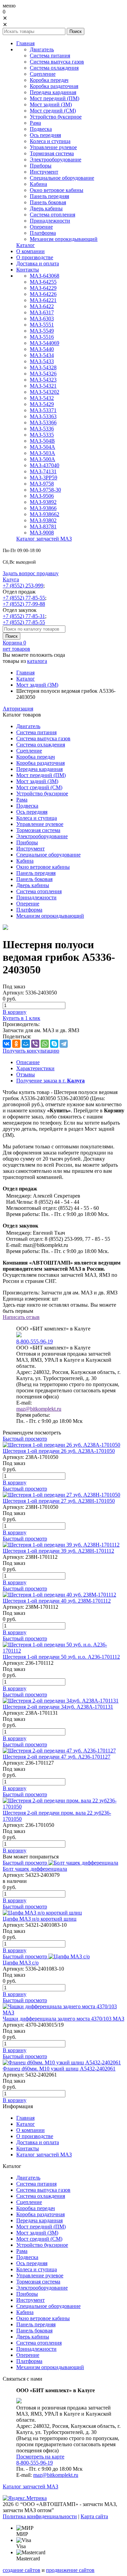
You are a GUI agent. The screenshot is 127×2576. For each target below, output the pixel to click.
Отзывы (26, 1074)
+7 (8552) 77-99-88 (24, 604)
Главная (25, 673)
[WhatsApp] (45, 1044)
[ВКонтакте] (7, 1044)
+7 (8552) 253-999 (23, 586)
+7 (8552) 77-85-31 (24, 616)
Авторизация (18, 709)
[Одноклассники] (16, 1044)
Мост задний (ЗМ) (37, 685)
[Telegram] (64, 1044)
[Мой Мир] (26, 1044)
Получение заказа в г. (50, 1081)
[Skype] (54, 1044)
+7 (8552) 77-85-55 (24, 598)
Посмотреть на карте (40, 2457)
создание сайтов (22, 2570)
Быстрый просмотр (25, 1439)
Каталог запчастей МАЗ (30, 2486)
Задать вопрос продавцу (31, 573)
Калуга (11, 579)
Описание (28, 1062)
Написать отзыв (21, 1317)
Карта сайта (94, 2516)
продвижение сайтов (70, 2570)
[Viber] (35, 1044)
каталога (37, 661)
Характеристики (35, 1068)
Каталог (26, 679)
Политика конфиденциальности (40, 2516)
